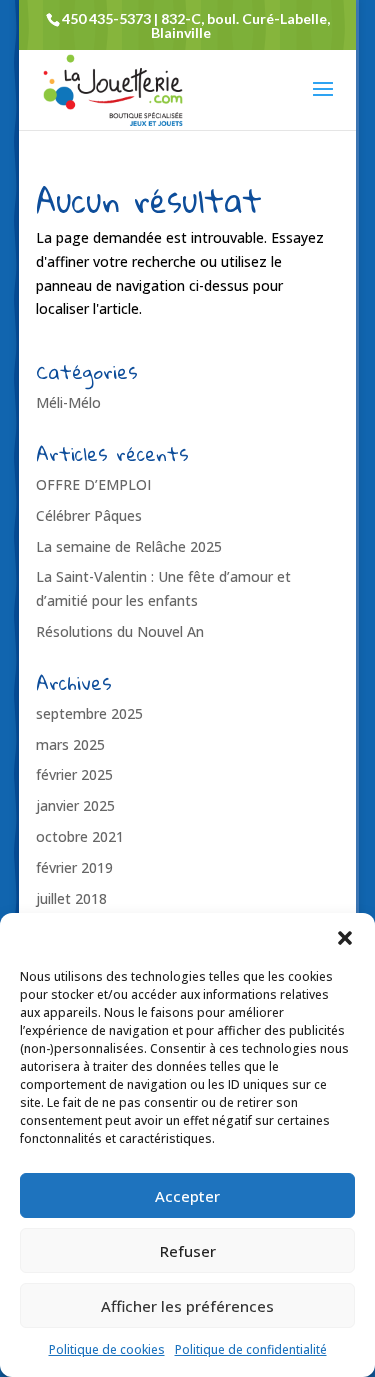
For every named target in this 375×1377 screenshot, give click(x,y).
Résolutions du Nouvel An (120, 631)
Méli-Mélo (68, 402)
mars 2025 (70, 744)
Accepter (187, 1196)
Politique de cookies (107, 1349)
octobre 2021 (80, 836)
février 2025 (74, 774)
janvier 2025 (75, 805)
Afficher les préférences (187, 1306)
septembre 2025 (89, 713)
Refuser (188, 1251)
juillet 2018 (71, 898)
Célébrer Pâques (89, 515)
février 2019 (74, 867)
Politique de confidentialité (251, 1349)
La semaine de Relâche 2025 (129, 546)
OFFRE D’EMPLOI (93, 484)
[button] (345, 938)
